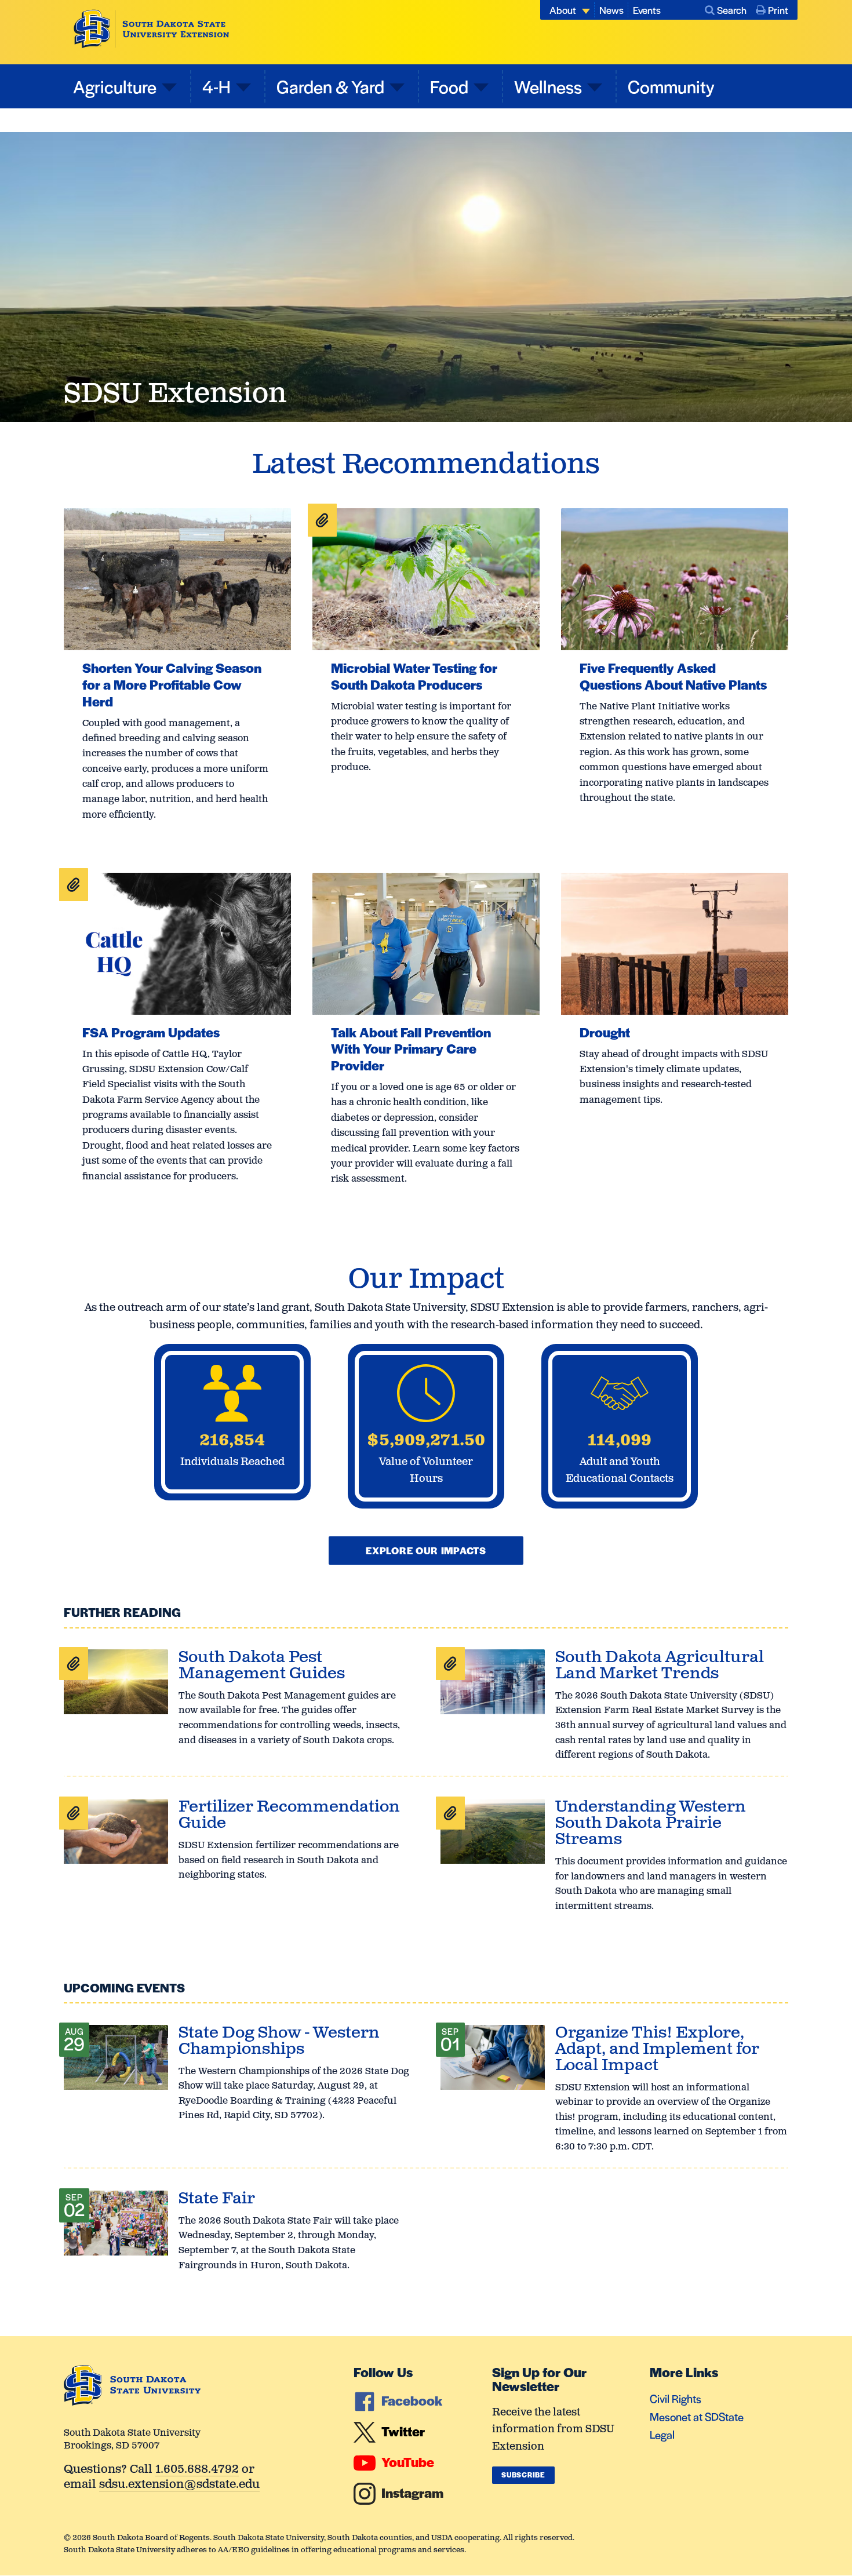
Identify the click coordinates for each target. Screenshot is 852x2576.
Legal (662, 2434)
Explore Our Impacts (426, 1550)
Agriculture (115, 86)
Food (449, 86)
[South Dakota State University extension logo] (152, 29)
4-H (216, 86)
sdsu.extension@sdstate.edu (179, 2485)
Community (671, 86)
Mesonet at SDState (697, 2416)
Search (732, 10)
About (563, 10)
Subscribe (523, 2475)
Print (778, 10)
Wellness (548, 86)
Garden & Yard (330, 86)
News (611, 10)
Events (647, 10)
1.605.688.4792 (197, 2470)
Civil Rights (676, 2398)
